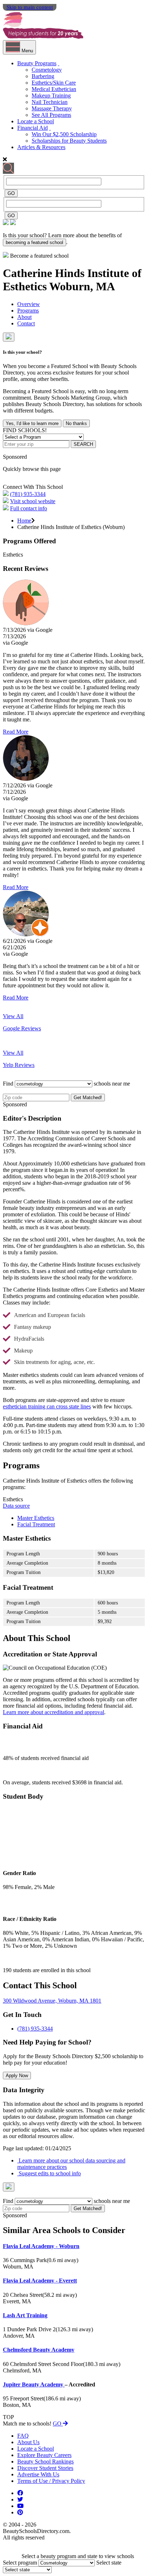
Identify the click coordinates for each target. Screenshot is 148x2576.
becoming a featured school (34, 242)
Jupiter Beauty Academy (34, 2384)
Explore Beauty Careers (44, 2455)
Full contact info (29, 508)
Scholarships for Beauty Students (69, 141)
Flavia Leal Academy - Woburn (41, 2246)
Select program (20, 2563)
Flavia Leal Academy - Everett (40, 2281)
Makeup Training (51, 96)
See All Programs (51, 115)
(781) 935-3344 (28, 494)
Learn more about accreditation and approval (54, 1712)
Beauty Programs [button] (37, 63)
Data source (16, 1506)
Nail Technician (50, 102)
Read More (16, 732)
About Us (28, 2442)
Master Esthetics (36, 1518)
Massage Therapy (52, 108)
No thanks (76, 423)
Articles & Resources (41, 147)
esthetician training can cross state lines (47, 1406)
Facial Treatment (36, 1524)
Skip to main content (30, 7)
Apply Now (17, 2076)
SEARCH (83, 444)
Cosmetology (47, 70)
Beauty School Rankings (45, 2461)
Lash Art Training (25, 2315)
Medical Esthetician (54, 89)
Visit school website (33, 501)
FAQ (23, 2436)
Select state (109, 2563)
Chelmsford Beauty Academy (39, 2350)
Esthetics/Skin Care (54, 83)
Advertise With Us (38, 2474)
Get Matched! (88, 1098)
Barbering (43, 76)
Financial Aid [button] (33, 128)
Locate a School (36, 121)
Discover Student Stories (45, 2468)
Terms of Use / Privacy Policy (51, 2481)
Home (24, 521)
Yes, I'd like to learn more (32, 423)
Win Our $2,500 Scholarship (64, 134)
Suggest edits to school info (49, 2173)
